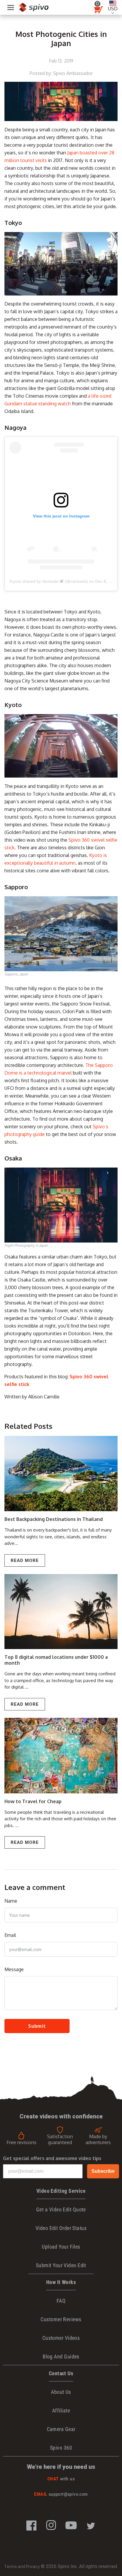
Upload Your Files (61, 2247)
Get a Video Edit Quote (61, 2209)
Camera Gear (61, 2429)
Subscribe (103, 2171)
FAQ (61, 2301)
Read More (25, 1560)
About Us (61, 2392)
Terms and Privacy (22, 2567)
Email (10, 1935)
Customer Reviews (61, 2319)
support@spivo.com (61, 2494)
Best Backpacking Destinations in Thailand (54, 1519)
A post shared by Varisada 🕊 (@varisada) (49, 581)
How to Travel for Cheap (33, 1801)
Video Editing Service (61, 2191)
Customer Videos (61, 2338)
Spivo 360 (61, 2448)
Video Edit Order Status (61, 2228)
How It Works (61, 2282)
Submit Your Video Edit (61, 2265)
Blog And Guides (61, 2357)
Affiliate (61, 2411)
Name (11, 1901)
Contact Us (61, 2373)
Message (14, 1969)
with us (61, 2479)
